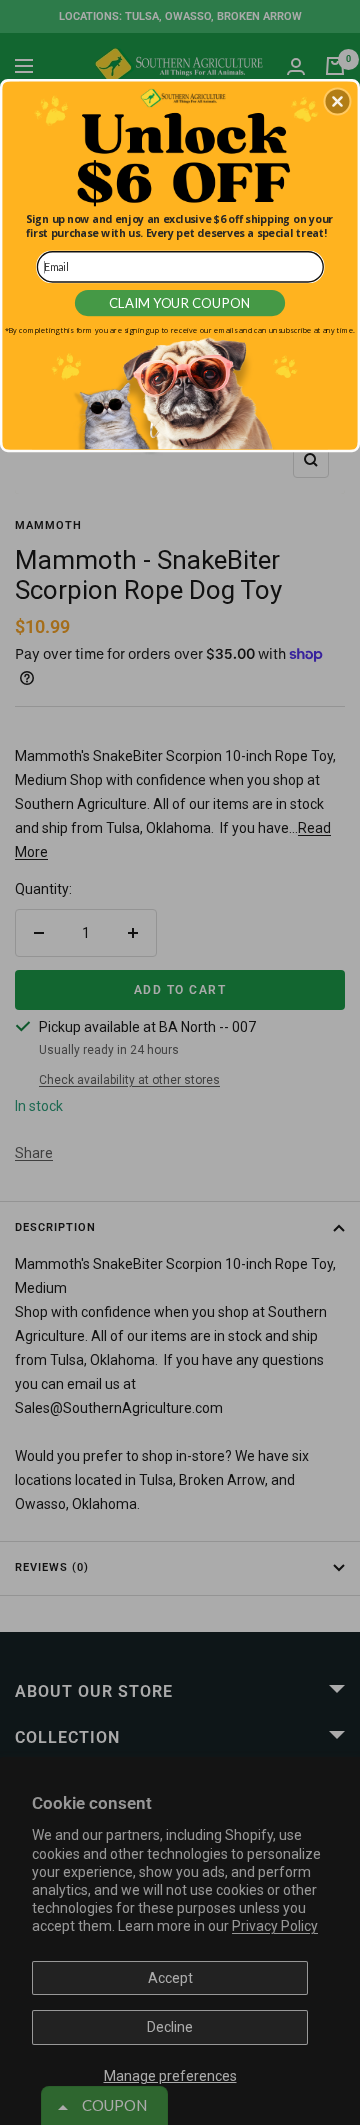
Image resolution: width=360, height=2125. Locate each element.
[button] (337, 102)
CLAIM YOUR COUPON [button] (180, 303)
